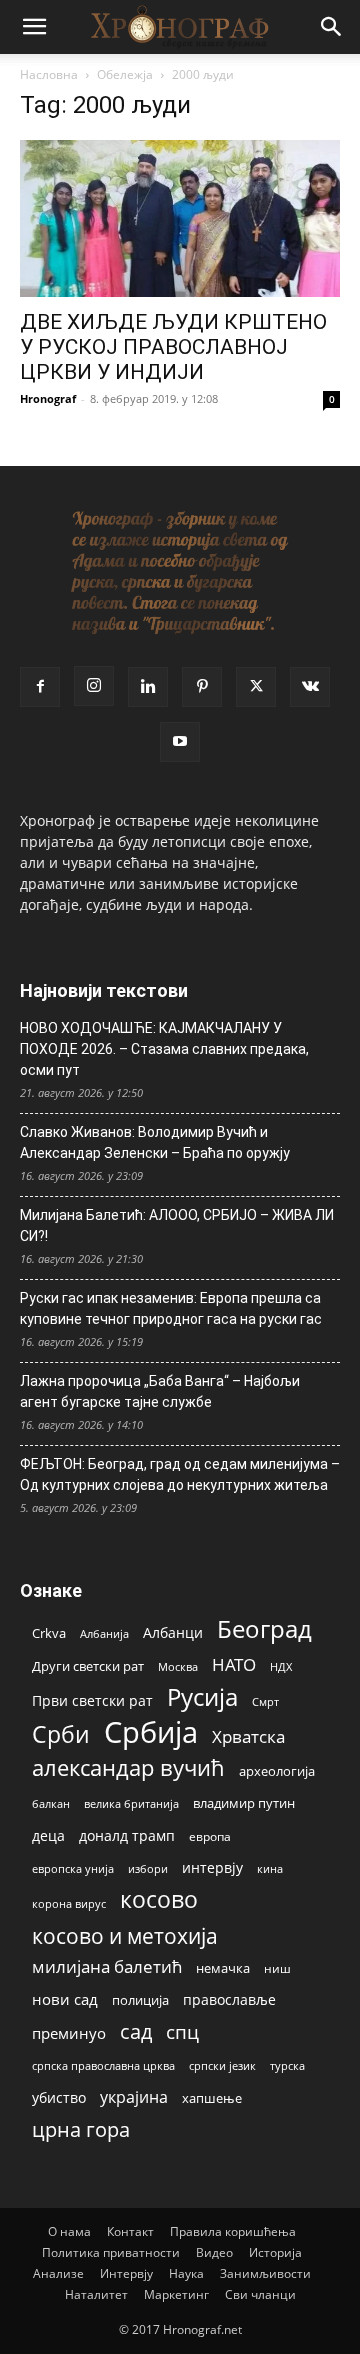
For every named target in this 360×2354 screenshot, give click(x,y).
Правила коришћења (233, 2231)
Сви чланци (260, 2294)
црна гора (81, 2129)
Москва (178, 1666)
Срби (61, 1734)
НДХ (281, 1666)
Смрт (265, 1701)
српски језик (222, 2065)
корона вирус (69, 1904)
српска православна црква (103, 2066)
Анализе (58, 2273)
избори (148, 1868)
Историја (275, 2252)
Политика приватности (111, 2252)
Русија (202, 1697)
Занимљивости (265, 2273)
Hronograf (48, 398)
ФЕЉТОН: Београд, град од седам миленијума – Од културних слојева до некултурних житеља (180, 1474)
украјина (134, 2097)
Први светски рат (92, 1700)
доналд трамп (127, 1836)
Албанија (104, 1633)
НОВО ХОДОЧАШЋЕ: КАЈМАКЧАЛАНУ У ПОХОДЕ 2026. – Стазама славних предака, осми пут (164, 1049)
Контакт (130, 2231)
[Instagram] (94, 686)
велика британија (131, 1803)
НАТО (234, 1664)
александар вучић (128, 1767)
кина (270, 1868)
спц (182, 2031)
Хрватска (248, 1736)
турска (287, 2065)
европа (210, 1836)
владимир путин (244, 1803)
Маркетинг (176, 2294)
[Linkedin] (148, 687)
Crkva (49, 1633)
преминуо (69, 2033)
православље (229, 1999)
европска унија (73, 1868)
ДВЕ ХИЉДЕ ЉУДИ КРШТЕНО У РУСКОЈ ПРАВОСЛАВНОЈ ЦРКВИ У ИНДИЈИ (173, 347)
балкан (51, 1804)
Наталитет (96, 2294)
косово (159, 1899)
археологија (277, 1771)
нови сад (65, 1999)
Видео (214, 2252)
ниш (277, 1968)
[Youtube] (180, 742)
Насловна (49, 74)
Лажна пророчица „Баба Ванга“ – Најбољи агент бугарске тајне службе (160, 1391)
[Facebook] (40, 687)
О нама (69, 2231)
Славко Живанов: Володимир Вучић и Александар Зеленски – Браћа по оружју (155, 1142)
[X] (256, 687)
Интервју (126, 2273)
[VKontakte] (310, 687)
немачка (223, 1968)
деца (48, 1835)
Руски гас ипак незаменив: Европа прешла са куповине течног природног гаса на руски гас (171, 1308)
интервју (212, 1867)
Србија (151, 1732)
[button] (34, 27)
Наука (186, 2273)
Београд (264, 1628)
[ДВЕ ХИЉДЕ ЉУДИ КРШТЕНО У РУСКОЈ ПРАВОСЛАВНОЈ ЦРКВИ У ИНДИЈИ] (180, 218)
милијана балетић (107, 1966)
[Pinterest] (202, 687)
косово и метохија (125, 1935)
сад (136, 2031)
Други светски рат (88, 1666)
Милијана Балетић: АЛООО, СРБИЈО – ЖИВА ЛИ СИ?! (177, 1225)
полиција (140, 2000)
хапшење (212, 2098)
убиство (59, 2097)
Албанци (173, 1632)
